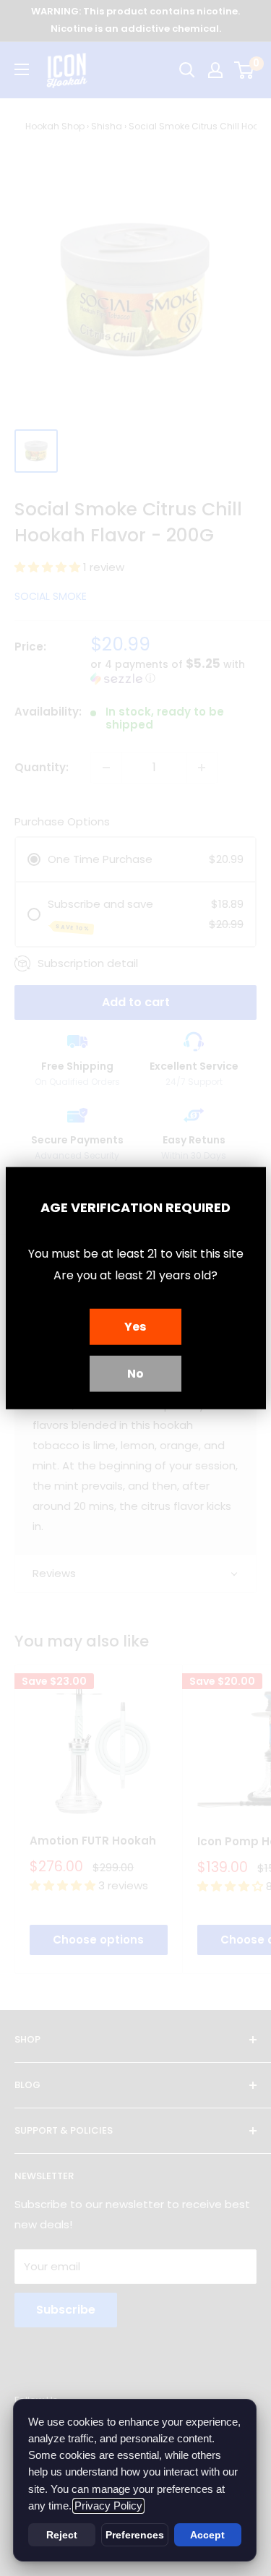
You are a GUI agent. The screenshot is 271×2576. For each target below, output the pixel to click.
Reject (62, 2535)
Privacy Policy (108, 2506)
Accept (207, 2535)
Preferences (135, 2535)
